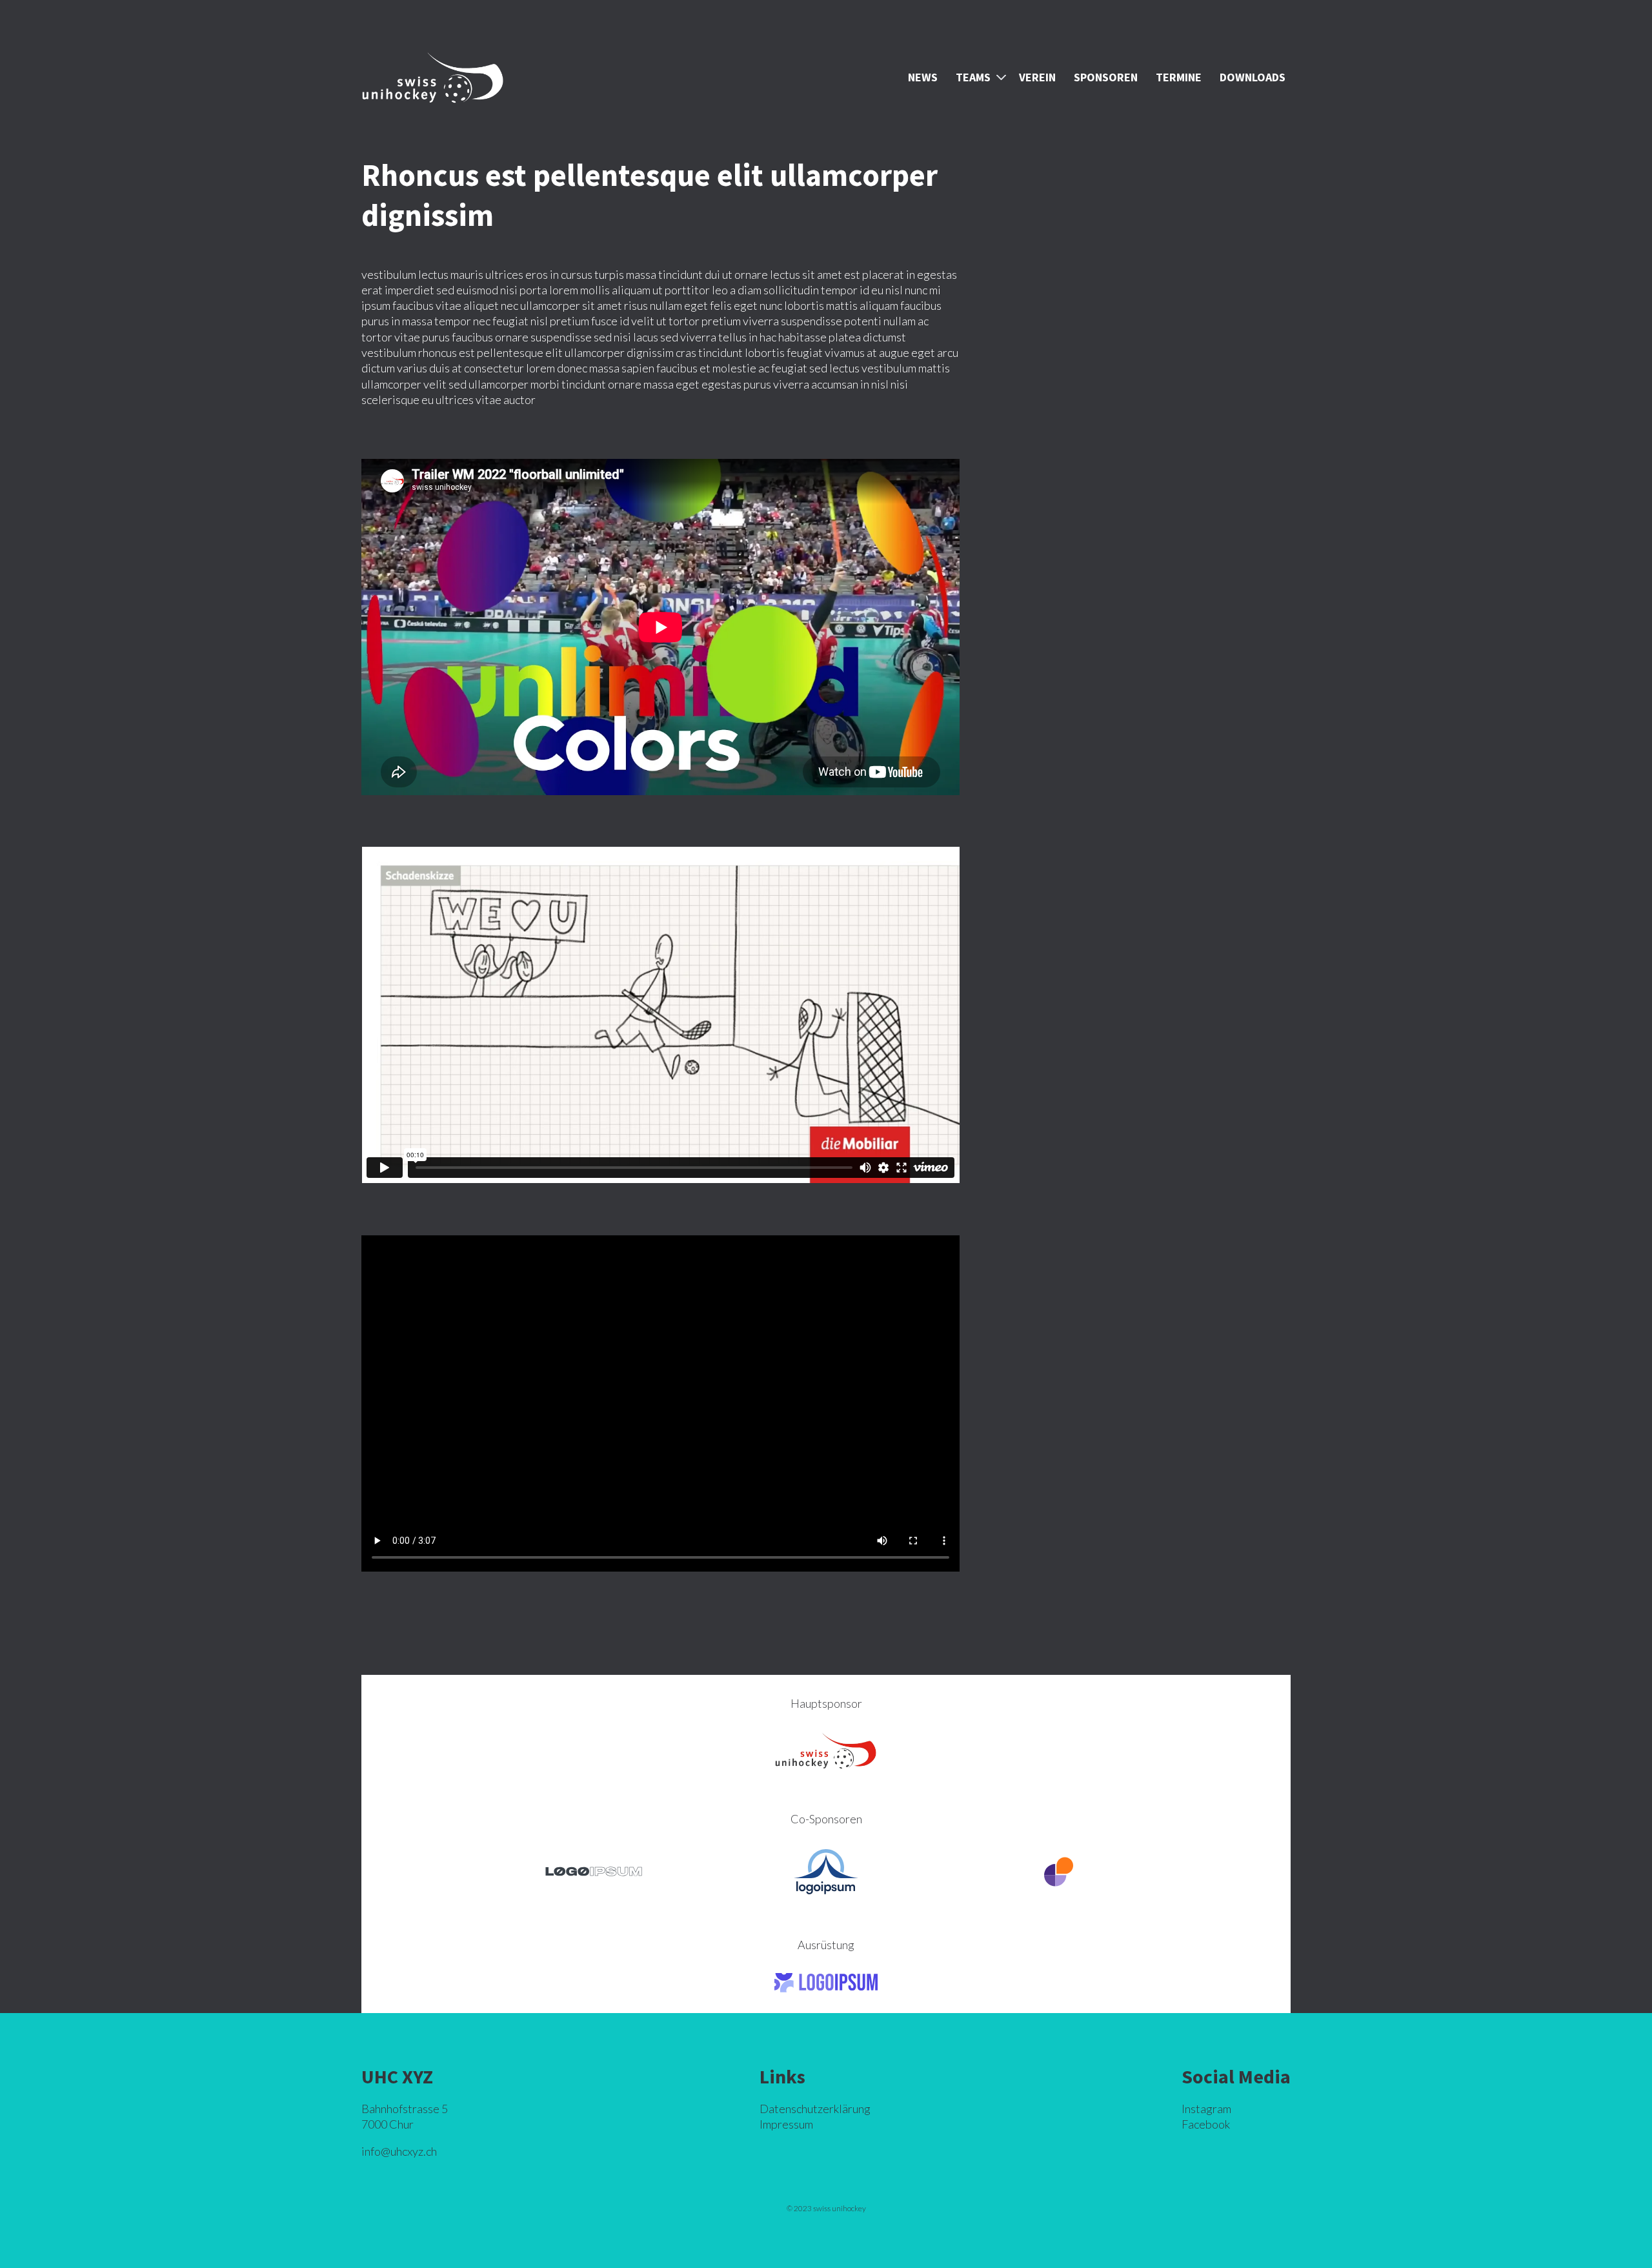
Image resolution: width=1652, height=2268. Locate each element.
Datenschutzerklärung (815, 2109)
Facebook (1206, 2124)
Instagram (1206, 2109)
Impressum (786, 2124)
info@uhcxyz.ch (399, 2151)
